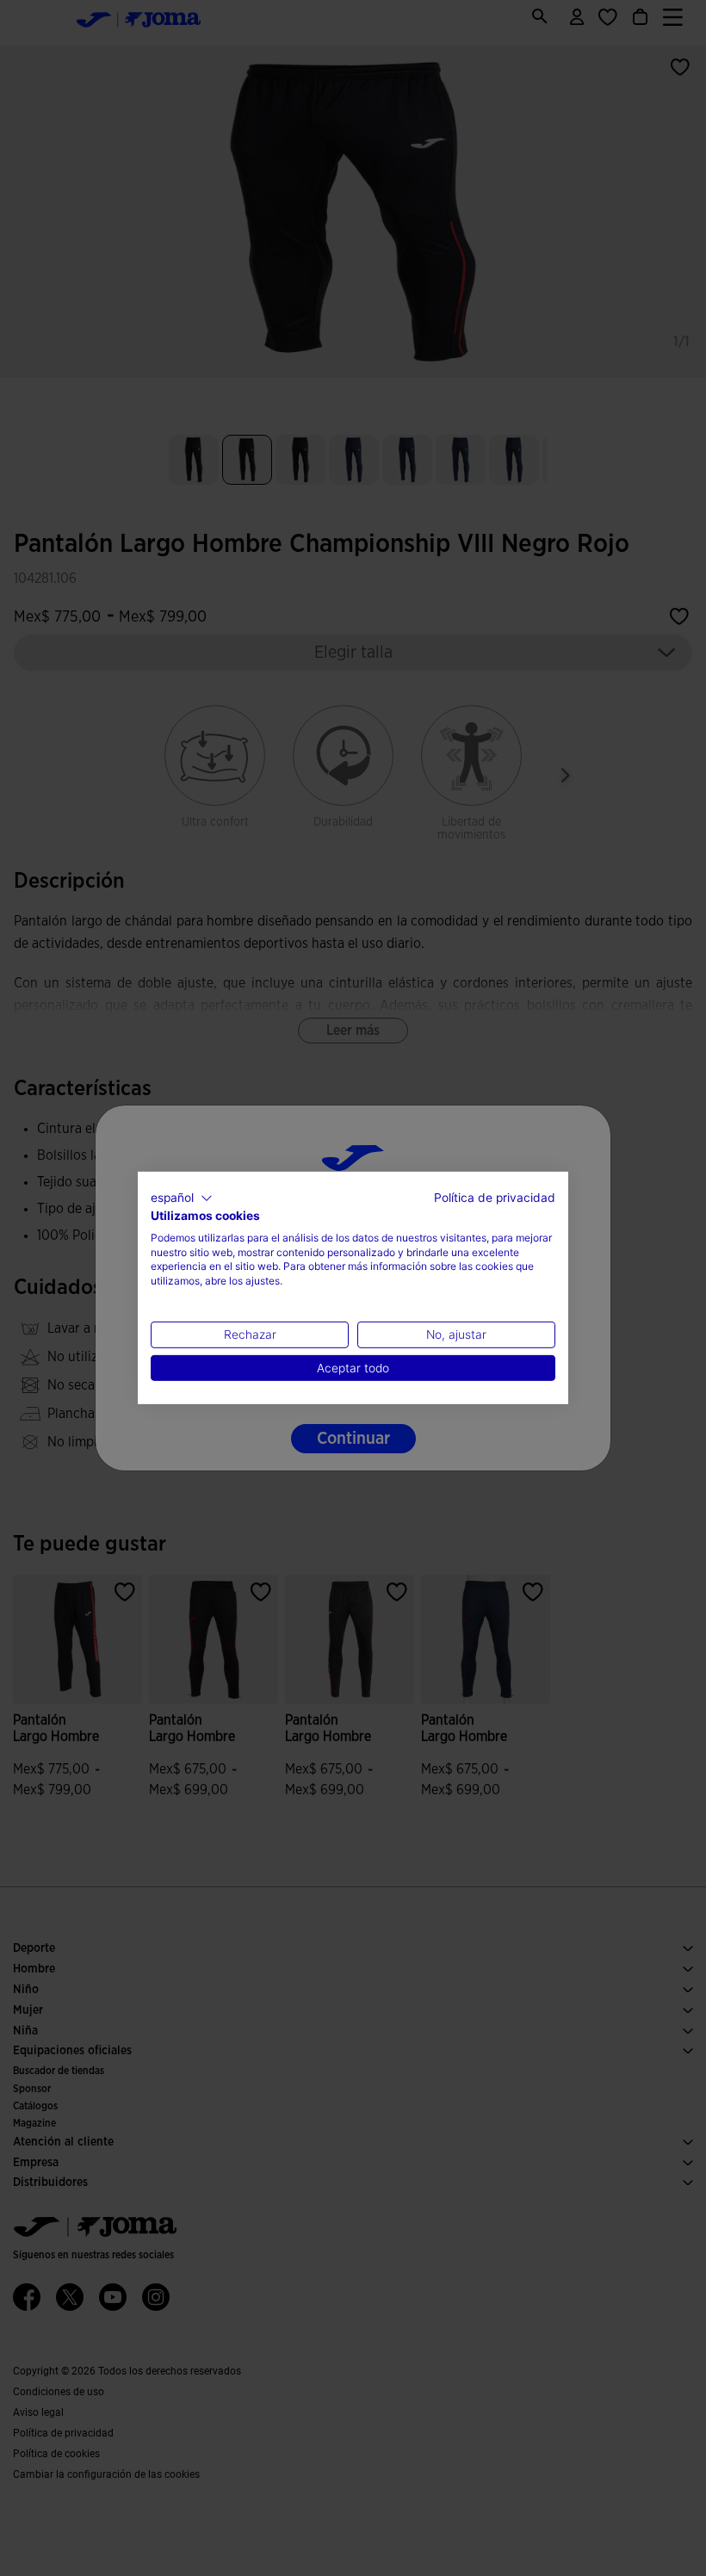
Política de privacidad (495, 1198)
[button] (182, 1198)
